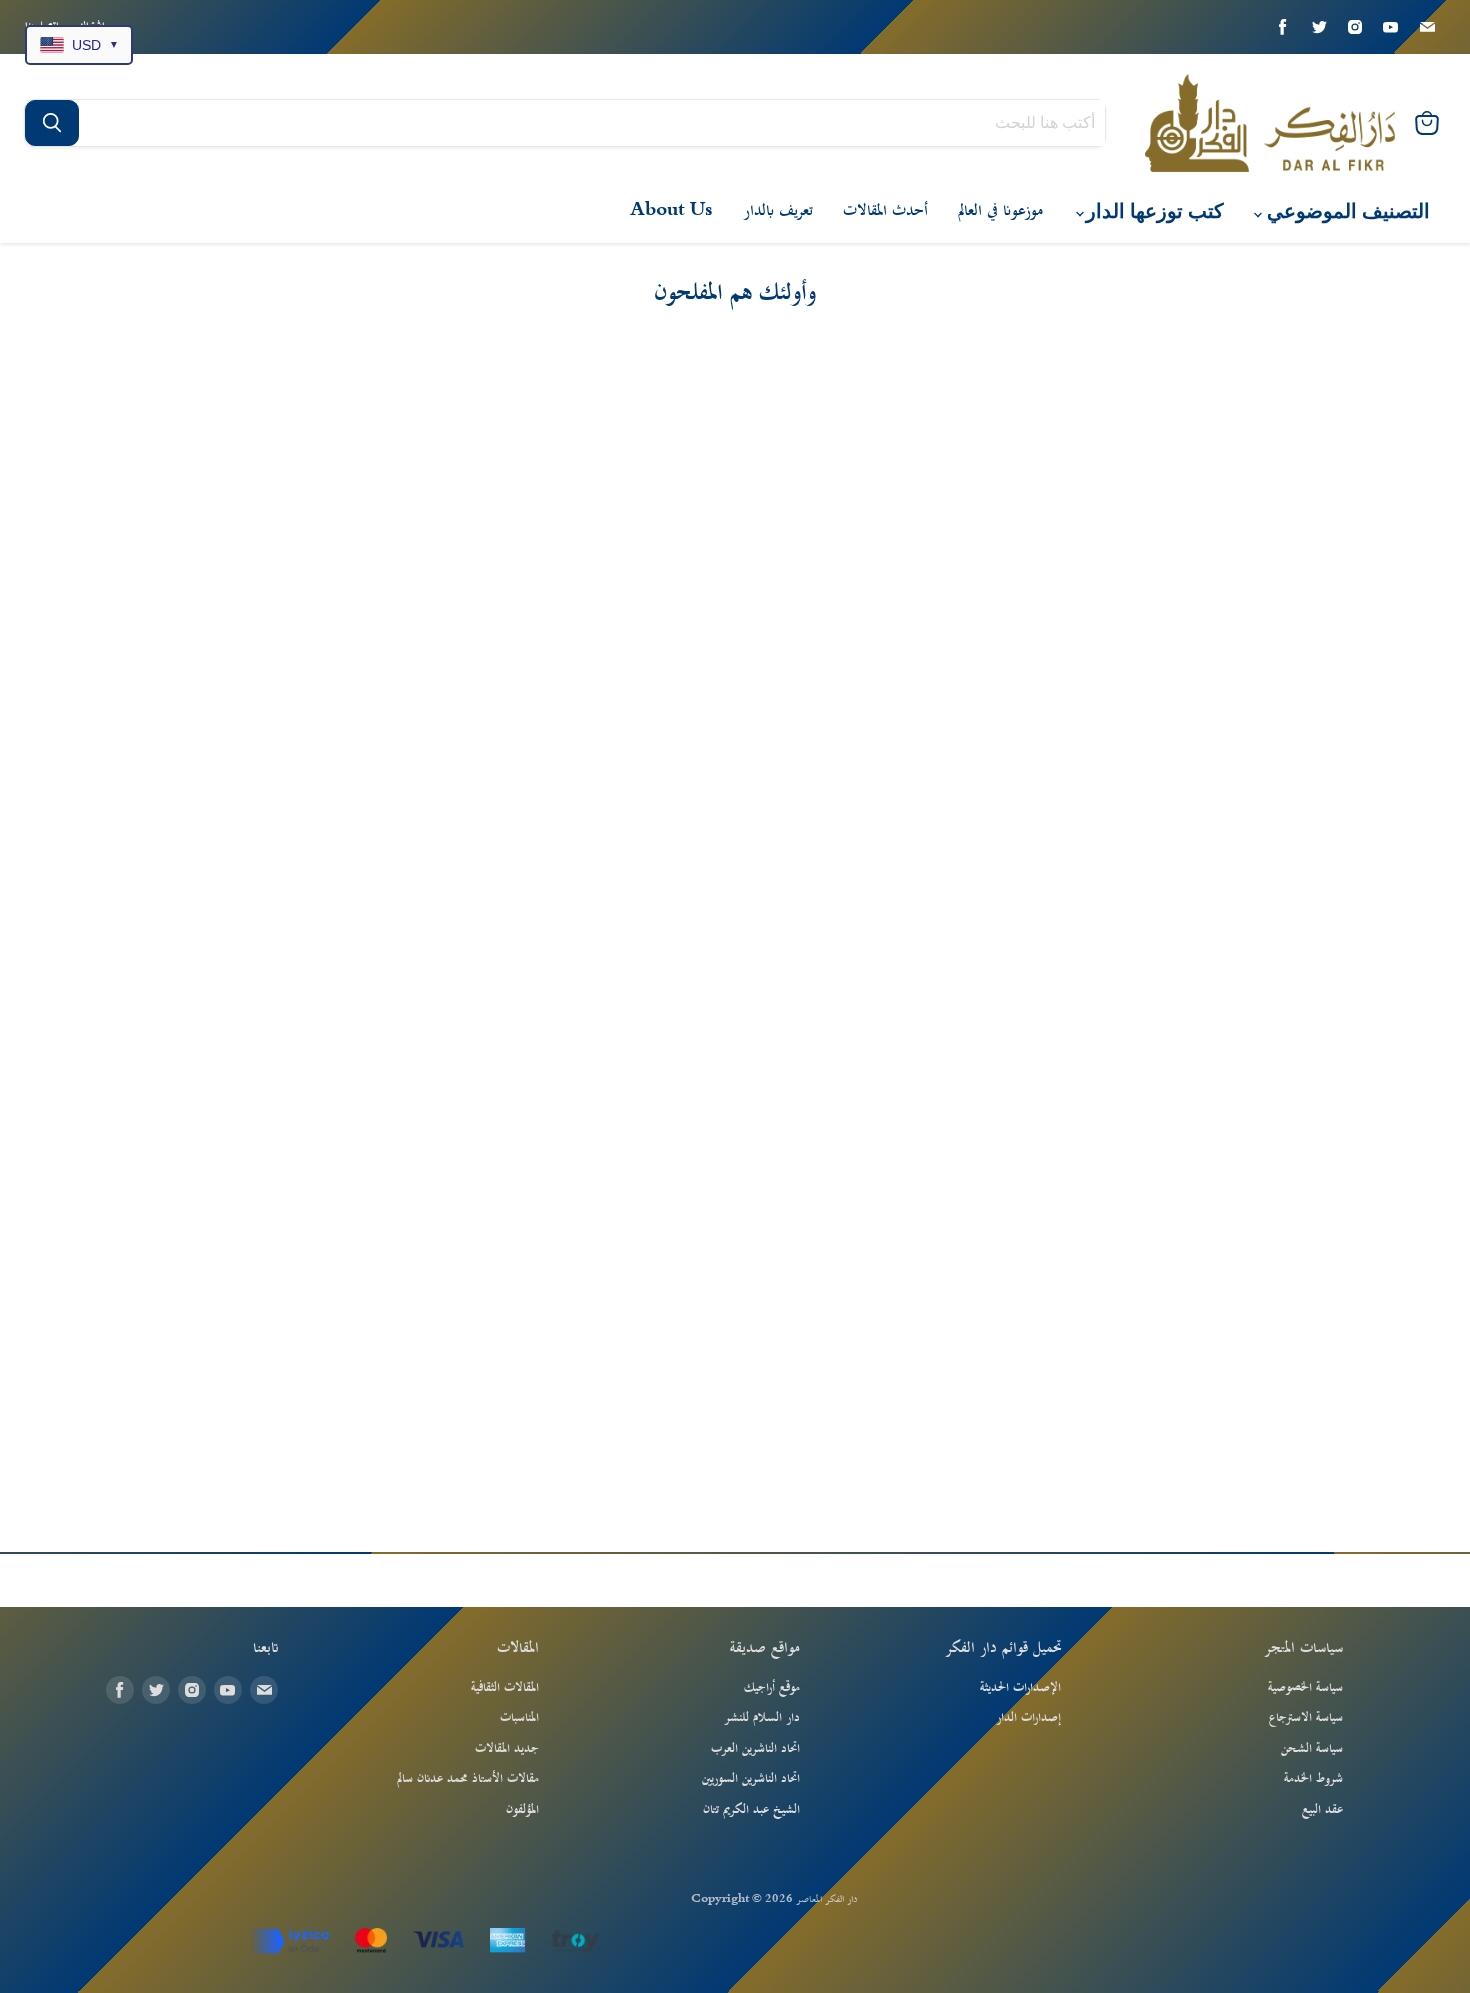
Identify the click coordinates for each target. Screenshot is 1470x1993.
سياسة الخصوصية (1305, 1688)
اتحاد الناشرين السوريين (751, 1779)
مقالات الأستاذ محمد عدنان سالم (468, 1779)
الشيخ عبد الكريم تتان (751, 1810)
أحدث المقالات (885, 211)
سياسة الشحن (1312, 1749)
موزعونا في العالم (1000, 211)
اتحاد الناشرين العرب (755, 1749)
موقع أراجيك (772, 1688)
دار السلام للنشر (762, 1718)
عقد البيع (1322, 1810)
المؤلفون (522, 1810)
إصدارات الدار (1028, 1718)
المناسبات (519, 1718)
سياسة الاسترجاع (1306, 1718)
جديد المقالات (507, 1749)
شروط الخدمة (1313, 1779)
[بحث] (52, 123)
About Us (671, 211)
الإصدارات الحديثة (1020, 1688)
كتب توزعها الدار (1152, 211)
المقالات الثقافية (505, 1688)
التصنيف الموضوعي (1346, 211)
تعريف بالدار (778, 211)
